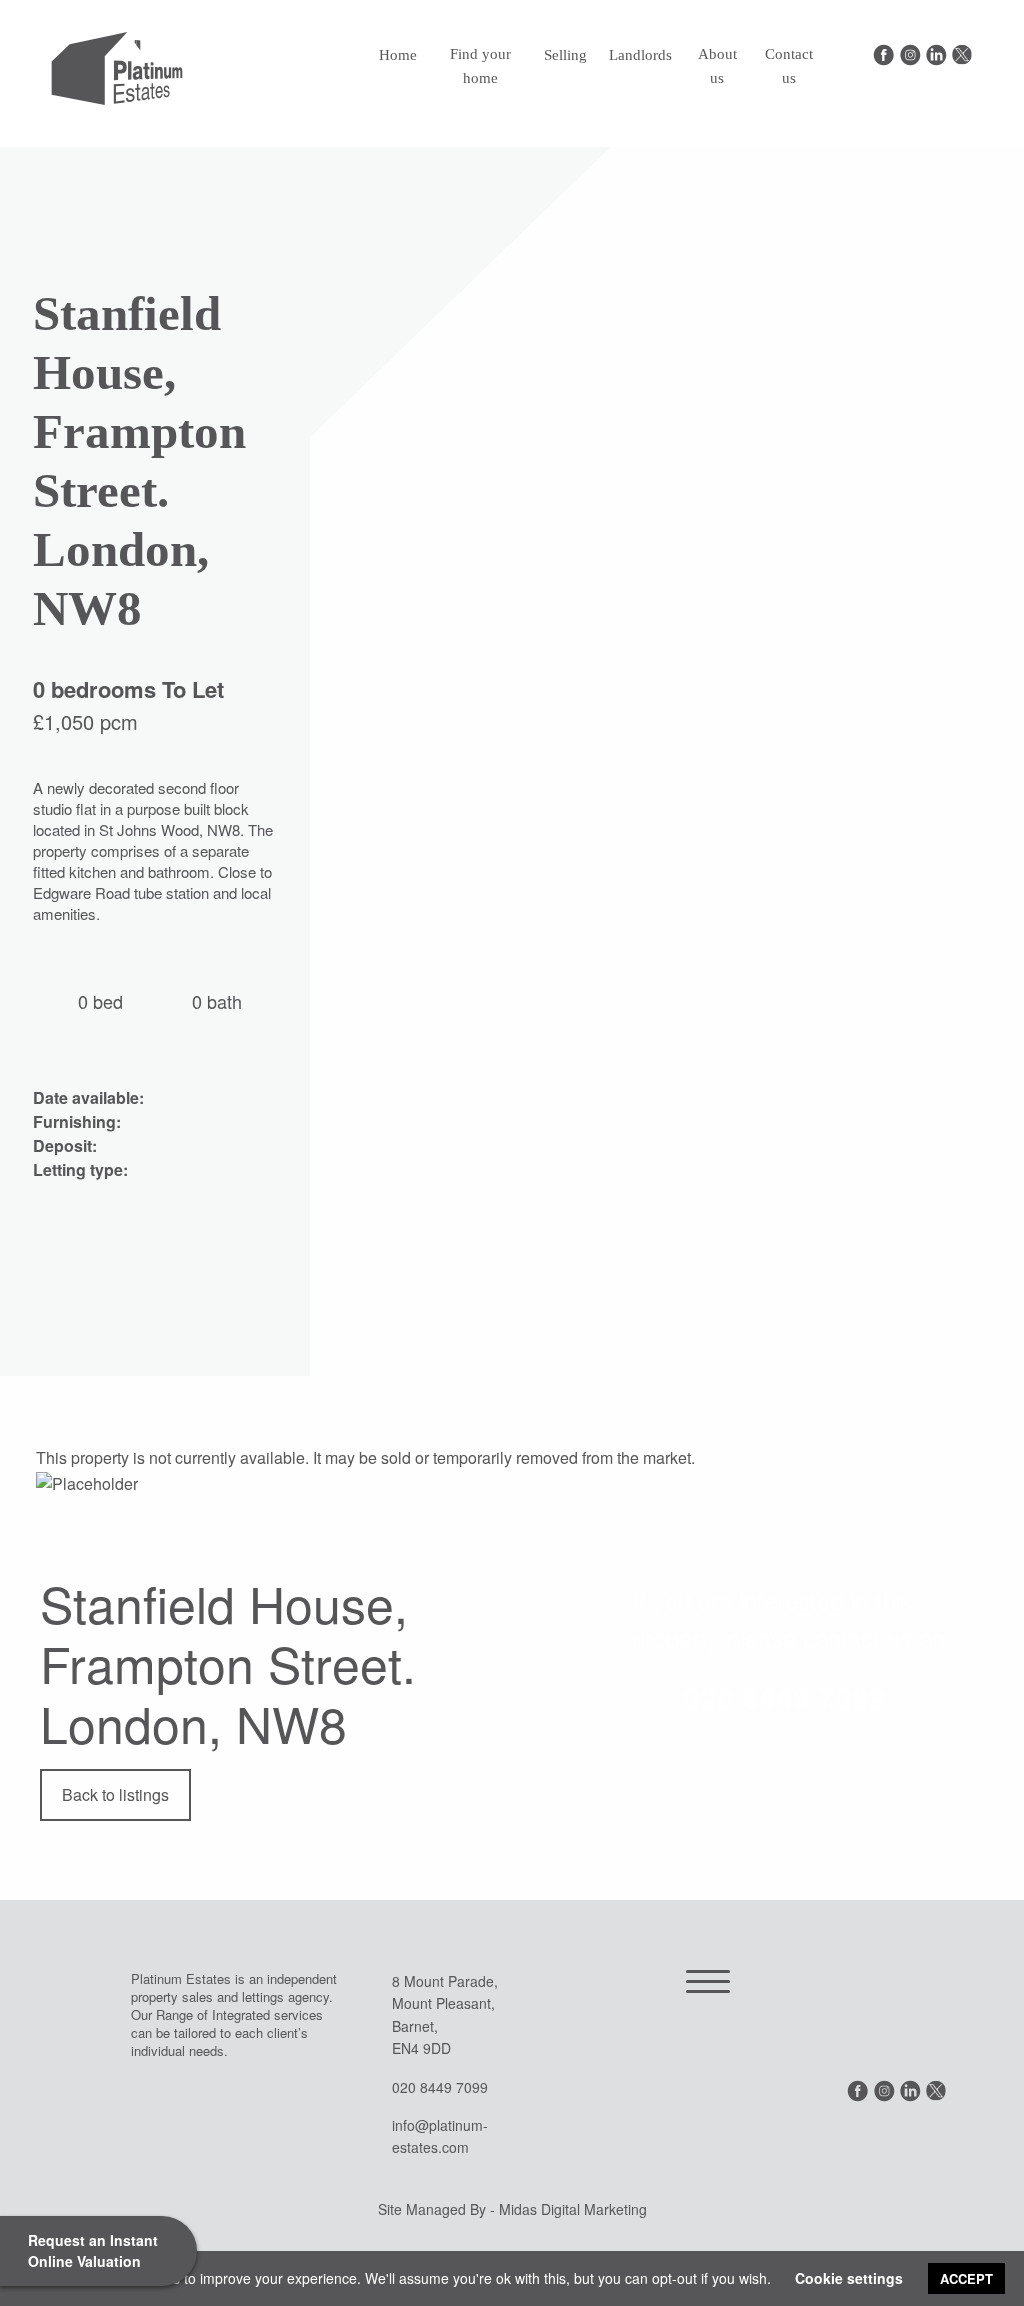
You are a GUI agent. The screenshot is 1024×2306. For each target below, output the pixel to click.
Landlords (640, 55)
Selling (565, 55)
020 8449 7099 (784, 1696)
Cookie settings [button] (849, 2278)
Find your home (480, 66)
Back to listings (115, 1794)
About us (717, 66)
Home (398, 55)
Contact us (789, 66)
